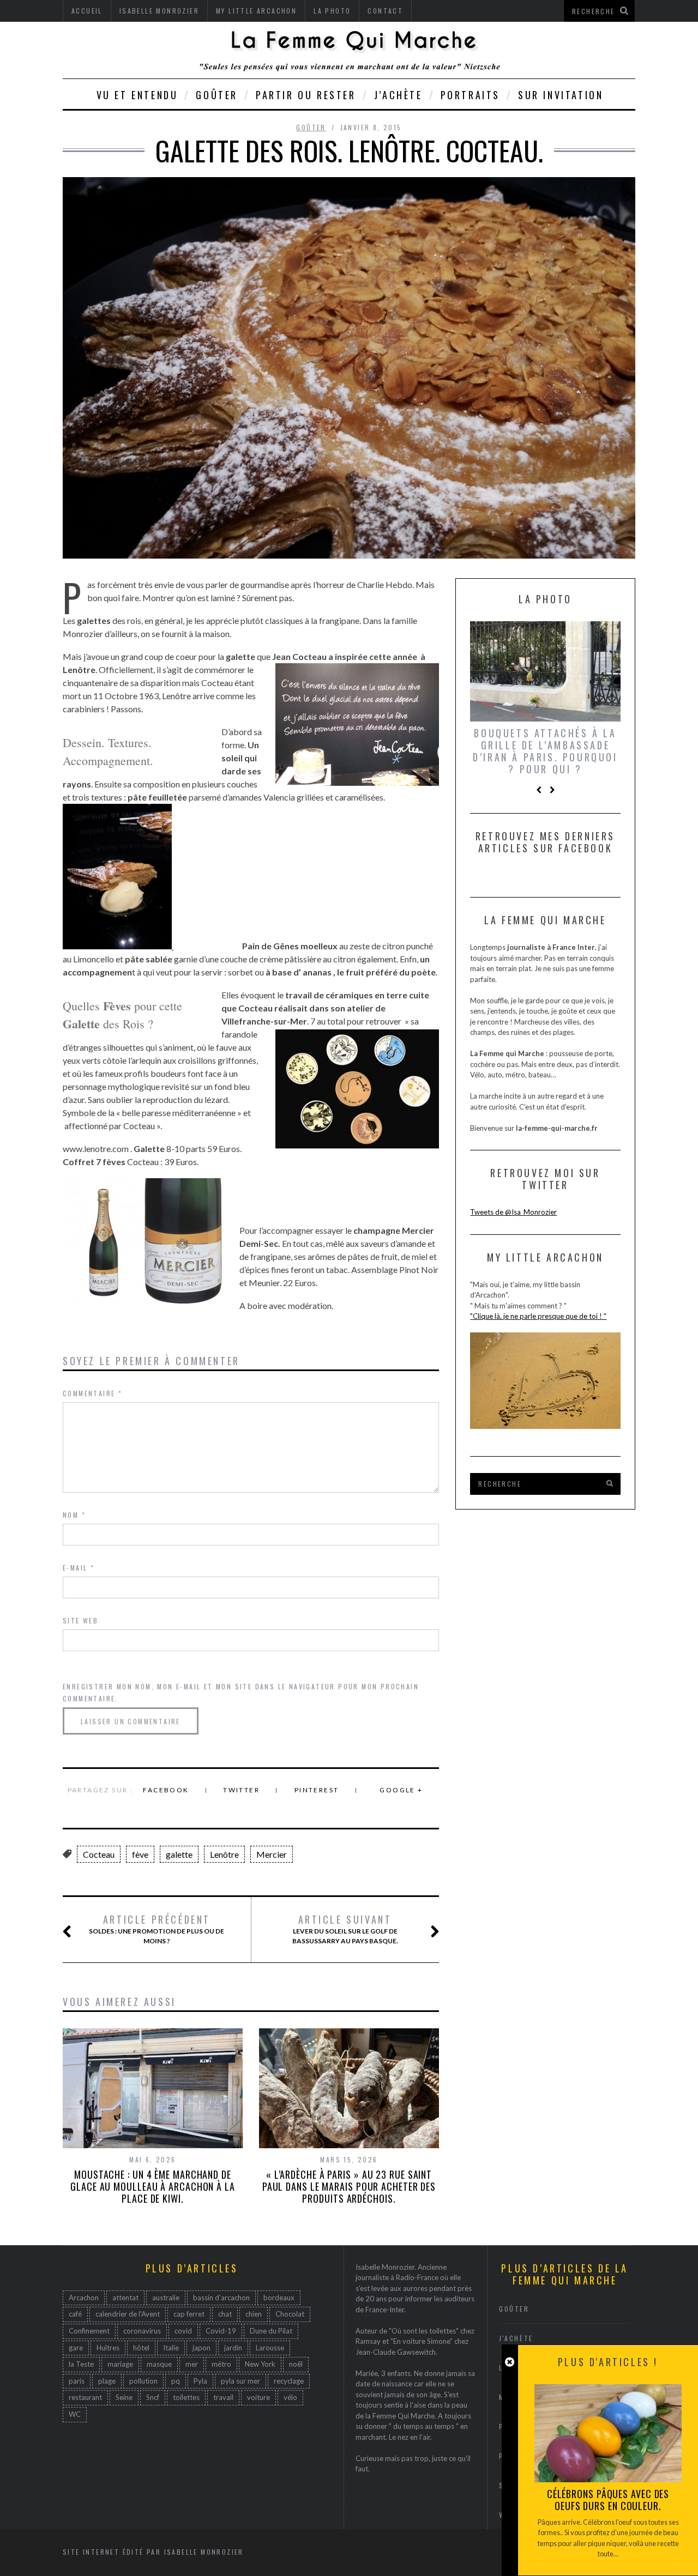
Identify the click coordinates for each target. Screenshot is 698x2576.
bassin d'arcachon (221, 2298)
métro (221, 2364)
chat (225, 2314)
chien (254, 2314)
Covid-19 (221, 2331)
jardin (233, 2348)
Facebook (166, 1790)
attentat (125, 2298)
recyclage (289, 2381)
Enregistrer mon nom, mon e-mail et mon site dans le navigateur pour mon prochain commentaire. (241, 1692)
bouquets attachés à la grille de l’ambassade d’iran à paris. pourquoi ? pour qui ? (545, 751)
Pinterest (317, 1790)
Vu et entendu (137, 95)
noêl (296, 2364)
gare (76, 2348)
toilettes (186, 2397)
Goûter (217, 95)
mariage (120, 2364)
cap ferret (189, 2314)
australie (166, 2298)
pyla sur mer (240, 2381)
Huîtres (108, 2348)
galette (179, 1854)
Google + (401, 1790)
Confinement (89, 2331)
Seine (124, 2397)
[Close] (510, 2362)
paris (77, 2381)
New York (260, 2364)
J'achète (516, 2338)
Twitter (241, 1790)
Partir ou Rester (306, 95)
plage (107, 2381)
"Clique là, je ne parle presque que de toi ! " (538, 1316)
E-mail (79, 1568)
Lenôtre (224, 1854)
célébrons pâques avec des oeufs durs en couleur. (608, 2500)
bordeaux (279, 2298)
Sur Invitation (561, 95)
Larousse (270, 2348)
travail (223, 2397)
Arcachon (84, 2298)
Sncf (153, 2397)
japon (201, 2348)
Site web (80, 1620)
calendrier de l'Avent (128, 2314)
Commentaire (92, 1393)
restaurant (85, 2397)
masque (159, 2364)
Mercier (272, 1854)
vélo (290, 2397)
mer (192, 2364)
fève (140, 1854)
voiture (258, 2397)
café (75, 2314)
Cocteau (99, 1854)
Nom (74, 1515)
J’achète (398, 95)
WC (75, 2414)
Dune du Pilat (271, 2331)
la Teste (81, 2364)
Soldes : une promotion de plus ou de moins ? (157, 1929)
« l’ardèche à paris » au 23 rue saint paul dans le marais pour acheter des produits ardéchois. (349, 2186)
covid (183, 2331)
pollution (143, 2381)
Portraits (470, 95)
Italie (171, 2348)
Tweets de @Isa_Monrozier (513, 1212)
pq (176, 2381)
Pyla (200, 2381)
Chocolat (290, 2314)
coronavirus (142, 2331)
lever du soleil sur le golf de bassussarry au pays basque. (345, 1929)
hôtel (141, 2348)
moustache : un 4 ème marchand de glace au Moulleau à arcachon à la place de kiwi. (153, 2186)
